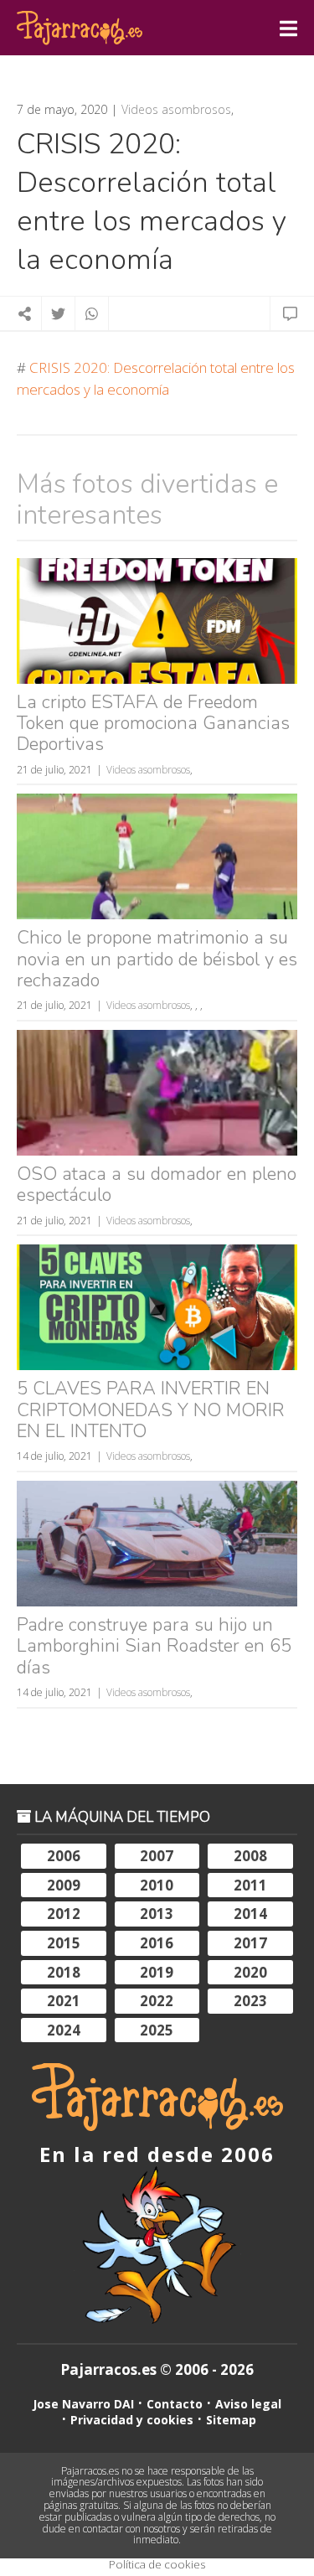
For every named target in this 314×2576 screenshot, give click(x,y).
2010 (157, 1885)
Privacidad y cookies (132, 2420)
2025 (157, 2030)
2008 (250, 1856)
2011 (250, 1885)
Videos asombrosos (176, 110)
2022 (157, 2001)
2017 (250, 1943)
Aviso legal (248, 2404)
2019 (157, 1972)
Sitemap (231, 2420)
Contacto (175, 2404)
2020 (250, 1972)
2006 (64, 1856)
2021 (64, 2001)
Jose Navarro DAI (83, 2404)
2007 (157, 1856)
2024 (64, 2030)
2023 (250, 2001)
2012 (64, 1914)
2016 (157, 1943)
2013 (157, 1914)
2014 (250, 1914)
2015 (64, 1943)
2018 (64, 1972)
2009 (64, 1885)
